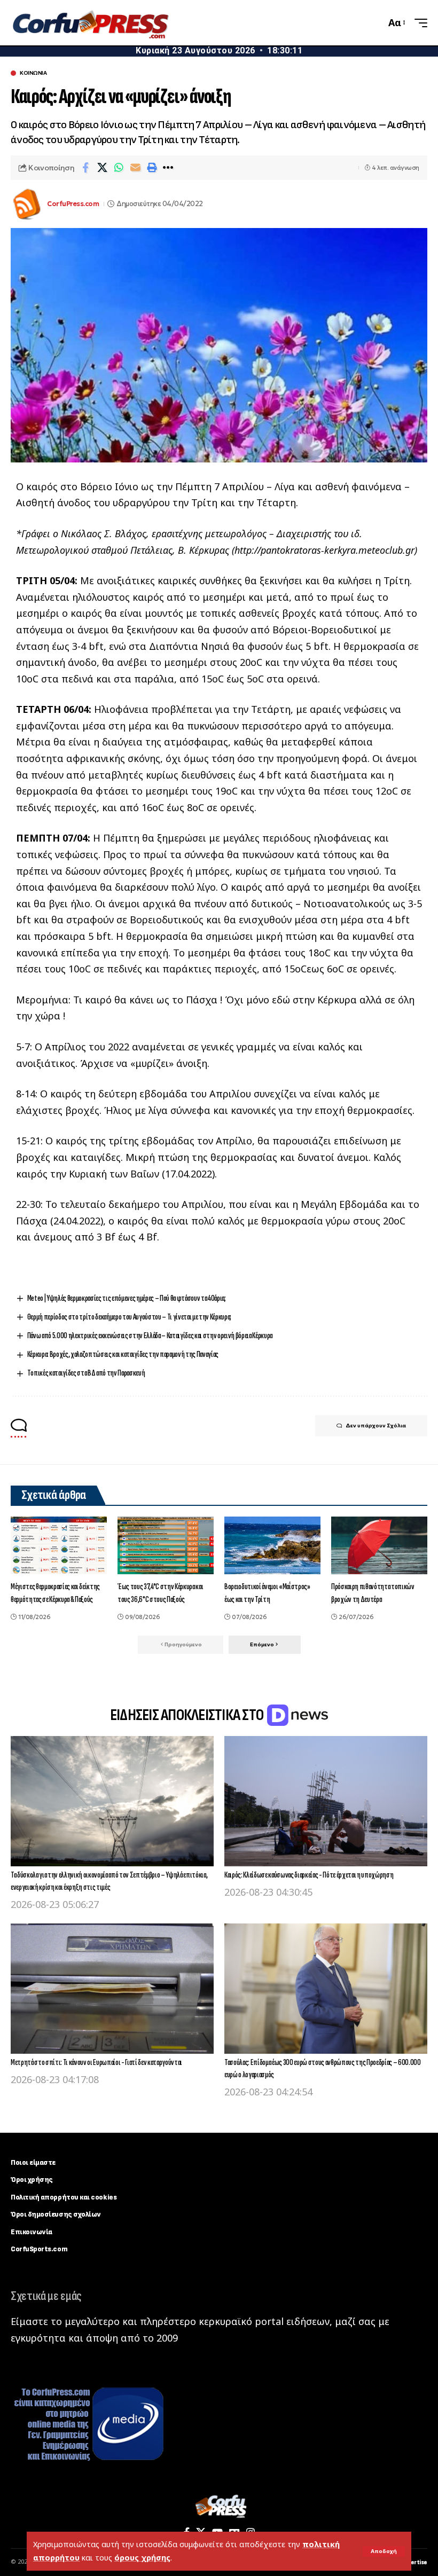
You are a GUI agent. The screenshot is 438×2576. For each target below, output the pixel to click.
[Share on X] (102, 168)
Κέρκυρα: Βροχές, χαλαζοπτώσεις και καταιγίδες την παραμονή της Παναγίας (123, 1354)
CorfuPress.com (73, 204)
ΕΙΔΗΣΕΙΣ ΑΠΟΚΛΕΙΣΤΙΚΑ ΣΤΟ (188, 1715)
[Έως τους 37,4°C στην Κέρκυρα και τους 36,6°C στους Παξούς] (166, 1545)
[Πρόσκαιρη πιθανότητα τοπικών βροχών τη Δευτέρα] (379, 1545)
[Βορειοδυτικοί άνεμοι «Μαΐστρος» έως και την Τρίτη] (272, 1545)
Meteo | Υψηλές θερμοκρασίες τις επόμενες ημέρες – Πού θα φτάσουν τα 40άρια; (127, 1298)
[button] (384, 2551)
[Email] (135, 168)
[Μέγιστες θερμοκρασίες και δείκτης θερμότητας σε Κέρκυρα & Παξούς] (59, 1545)
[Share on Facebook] (85, 168)
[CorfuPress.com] (90, 23)
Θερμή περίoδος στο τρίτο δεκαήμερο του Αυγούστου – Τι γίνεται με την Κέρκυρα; (129, 1317)
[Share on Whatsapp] (119, 168)
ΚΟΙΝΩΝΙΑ (33, 73)
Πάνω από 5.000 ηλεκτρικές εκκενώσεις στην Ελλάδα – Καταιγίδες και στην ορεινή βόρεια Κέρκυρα (150, 1336)
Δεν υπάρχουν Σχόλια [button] (376, 1426)
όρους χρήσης (142, 2558)
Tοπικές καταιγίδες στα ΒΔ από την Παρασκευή (86, 1373)
